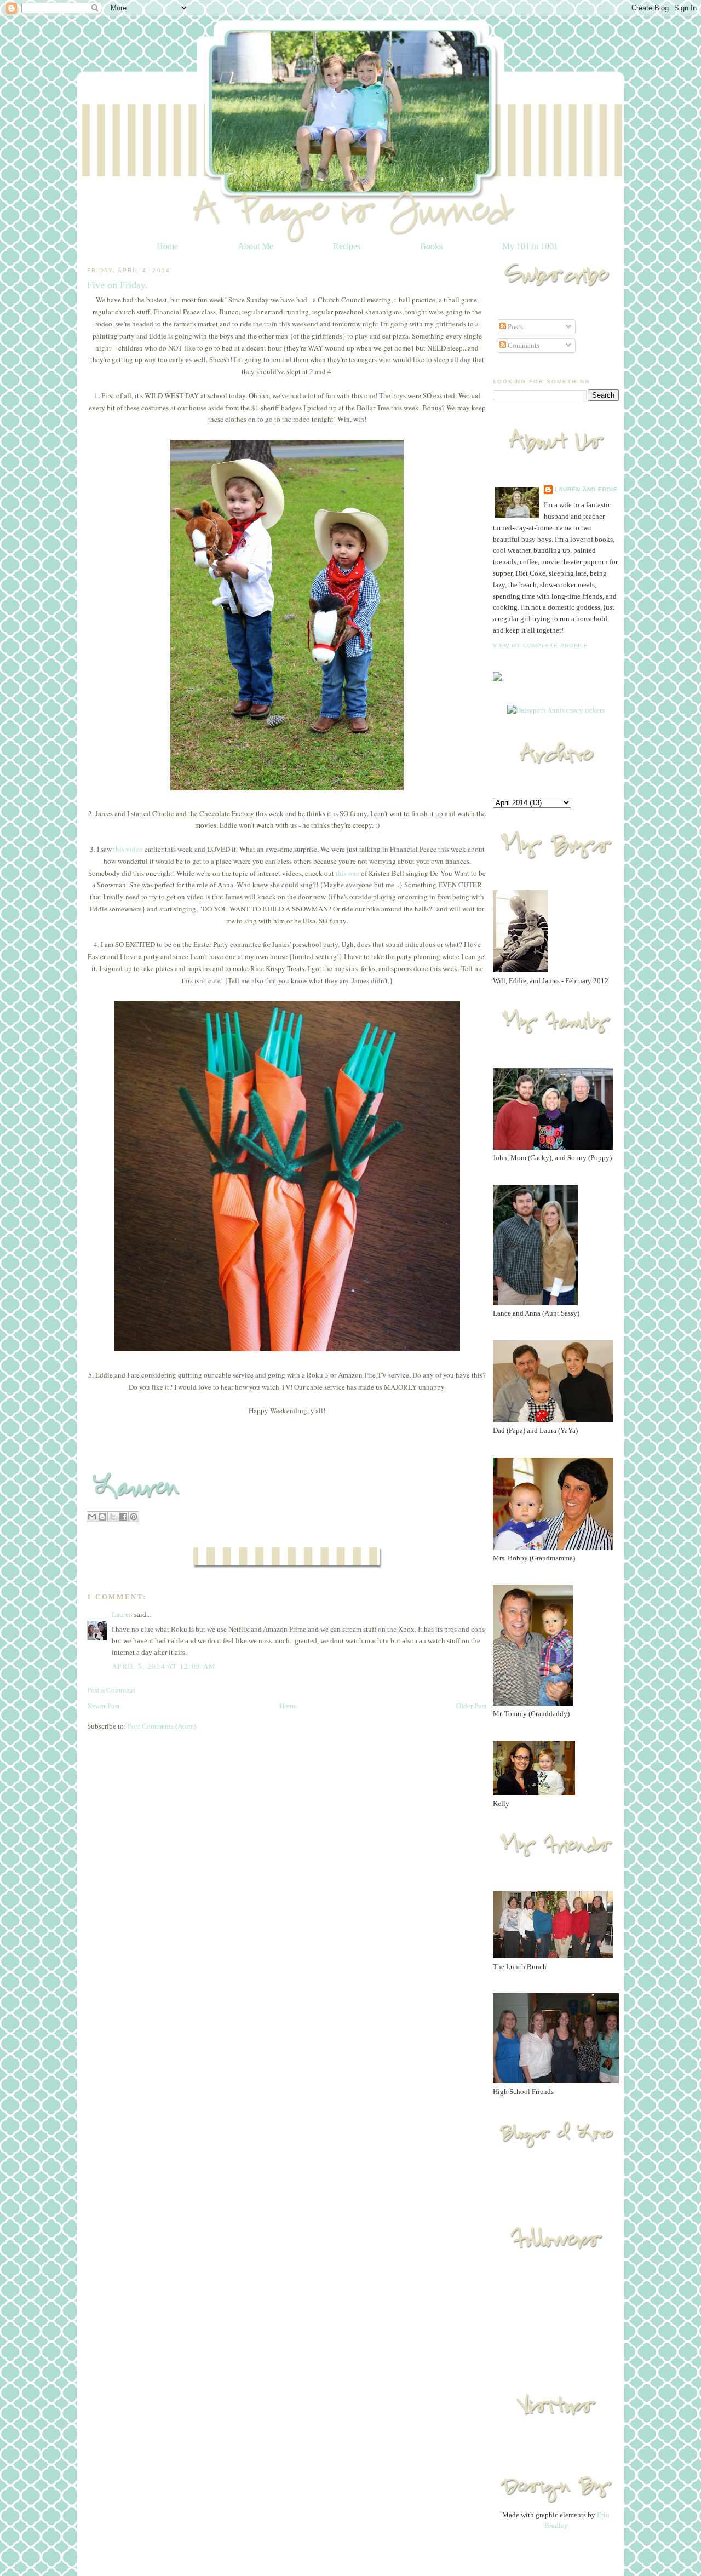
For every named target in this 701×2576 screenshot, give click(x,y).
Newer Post (104, 1706)
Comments (523, 345)
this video (127, 849)
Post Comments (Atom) (162, 1726)
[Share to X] (113, 1517)
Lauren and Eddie (586, 489)
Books (431, 246)
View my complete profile (541, 646)
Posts (515, 327)
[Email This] (92, 1517)
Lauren (122, 1614)
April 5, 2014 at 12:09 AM (164, 1666)
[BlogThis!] (102, 1517)
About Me (255, 246)
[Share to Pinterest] (134, 1517)
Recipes (347, 246)
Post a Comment (111, 1690)
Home (167, 246)
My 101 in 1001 (530, 246)
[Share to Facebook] (123, 1517)
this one (347, 873)
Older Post (472, 1706)
